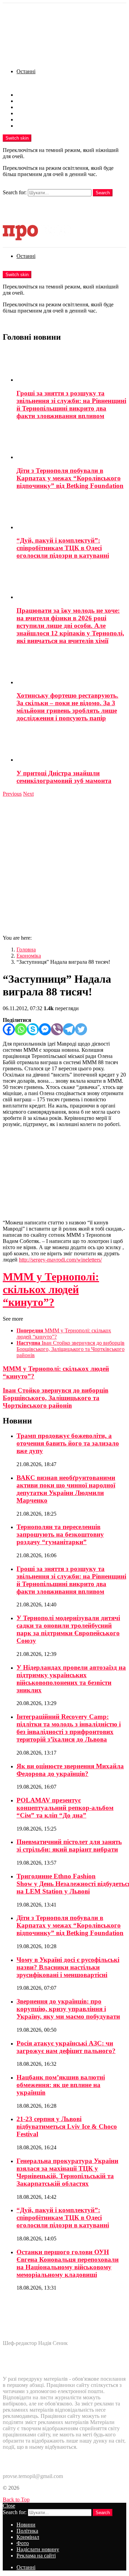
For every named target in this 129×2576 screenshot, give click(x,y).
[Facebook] (9, 1029)
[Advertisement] (64, 865)
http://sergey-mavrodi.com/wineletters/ (60, 1260)
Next (28, 794)
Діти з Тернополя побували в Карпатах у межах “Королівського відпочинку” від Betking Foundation (70, 478)
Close (9, 2506)
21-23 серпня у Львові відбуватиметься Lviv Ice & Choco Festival (67, 2126)
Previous (12, 794)
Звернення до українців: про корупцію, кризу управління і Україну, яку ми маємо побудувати (68, 2009)
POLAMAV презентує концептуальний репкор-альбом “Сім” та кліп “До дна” (65, 1808)
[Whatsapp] (21, 1029)
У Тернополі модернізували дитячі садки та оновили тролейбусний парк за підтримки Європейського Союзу (68, 1629)
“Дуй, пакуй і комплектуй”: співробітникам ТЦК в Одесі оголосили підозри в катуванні (63, 548)
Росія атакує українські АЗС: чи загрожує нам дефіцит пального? (66, 2047)
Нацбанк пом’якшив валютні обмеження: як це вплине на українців (61, 2085)
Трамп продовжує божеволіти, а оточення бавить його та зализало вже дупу (68, 1443)
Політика (27, 101)
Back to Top (16, 2499)
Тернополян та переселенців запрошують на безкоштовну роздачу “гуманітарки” (60, 1534)
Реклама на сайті (36, 126)
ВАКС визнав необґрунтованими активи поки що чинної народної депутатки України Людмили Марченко (66, 1489)
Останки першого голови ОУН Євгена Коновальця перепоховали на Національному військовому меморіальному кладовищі (68, 2263)
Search (103, 193)
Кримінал (28, 107)
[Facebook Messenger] (45, 1029)
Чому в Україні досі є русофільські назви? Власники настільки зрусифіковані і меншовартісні (68, 1967)
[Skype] (33, 1029)
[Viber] (57, 1029)
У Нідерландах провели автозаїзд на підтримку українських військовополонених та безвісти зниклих (71, 1679)
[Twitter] (81, 1029)
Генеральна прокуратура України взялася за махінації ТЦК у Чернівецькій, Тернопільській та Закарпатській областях (67, 2172)
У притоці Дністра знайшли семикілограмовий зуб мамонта (64, 777)
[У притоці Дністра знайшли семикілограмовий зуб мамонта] (71, 746)
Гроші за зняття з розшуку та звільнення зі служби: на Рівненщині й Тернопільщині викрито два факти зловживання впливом (71, 405)
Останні (26, 71)
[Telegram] (69, 1029)
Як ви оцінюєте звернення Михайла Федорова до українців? (70, 1770)
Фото (23, 113)
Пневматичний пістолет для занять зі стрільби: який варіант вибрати (69, 1846)
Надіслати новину (38, 119)
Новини (26, 95)
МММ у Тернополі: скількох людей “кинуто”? (51, 1289)
